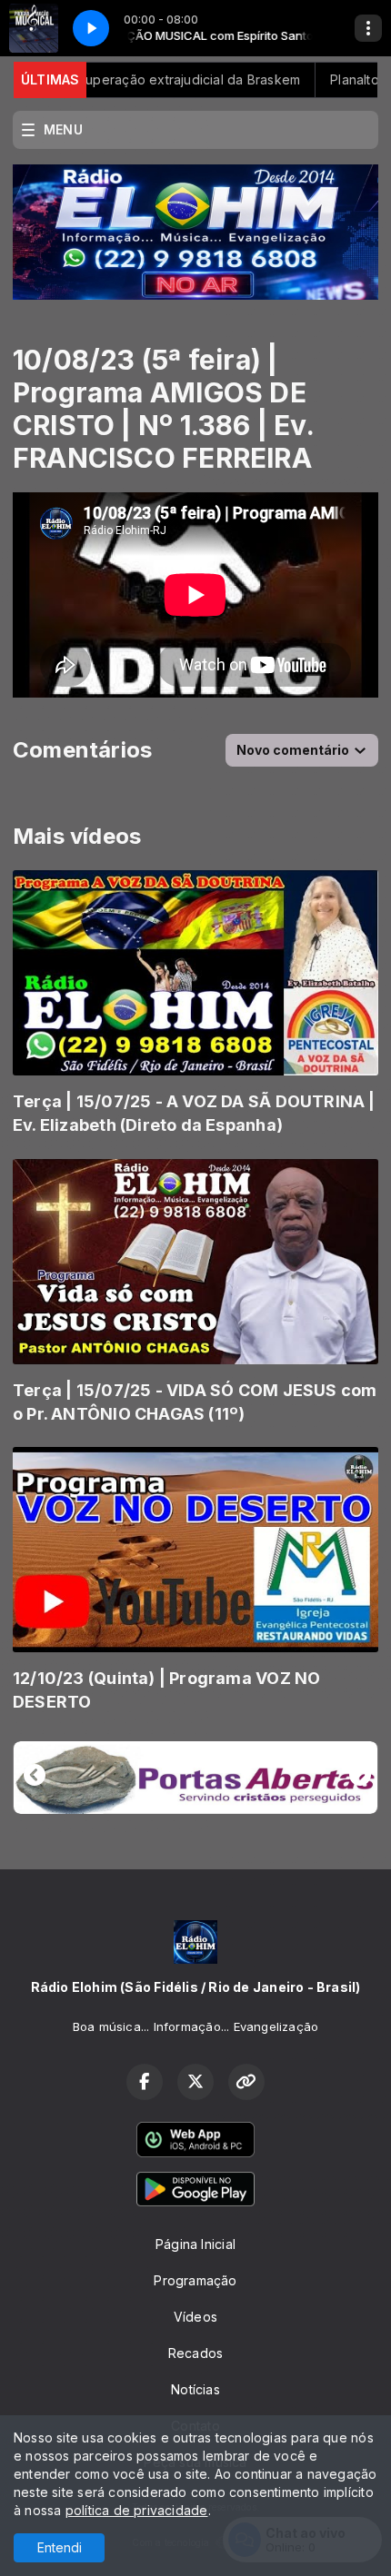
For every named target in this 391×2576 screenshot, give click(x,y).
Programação (195, 2280)
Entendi (60, 2547)
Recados (195, 2353)
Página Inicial (195, 2244)
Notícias (195, 2389)
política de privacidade (137, 2510)
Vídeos (195, 2317)
